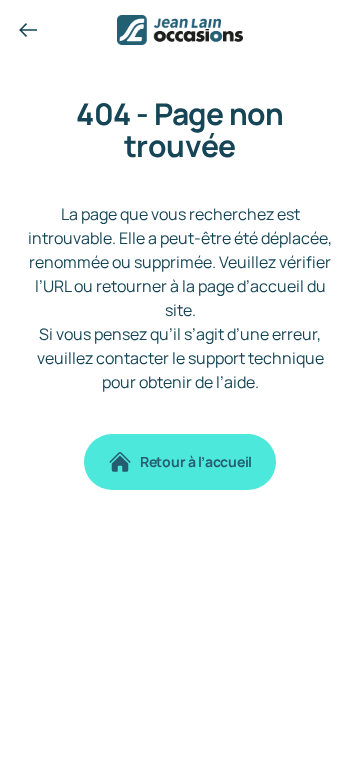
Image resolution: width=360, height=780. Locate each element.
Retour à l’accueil (196, 461)
